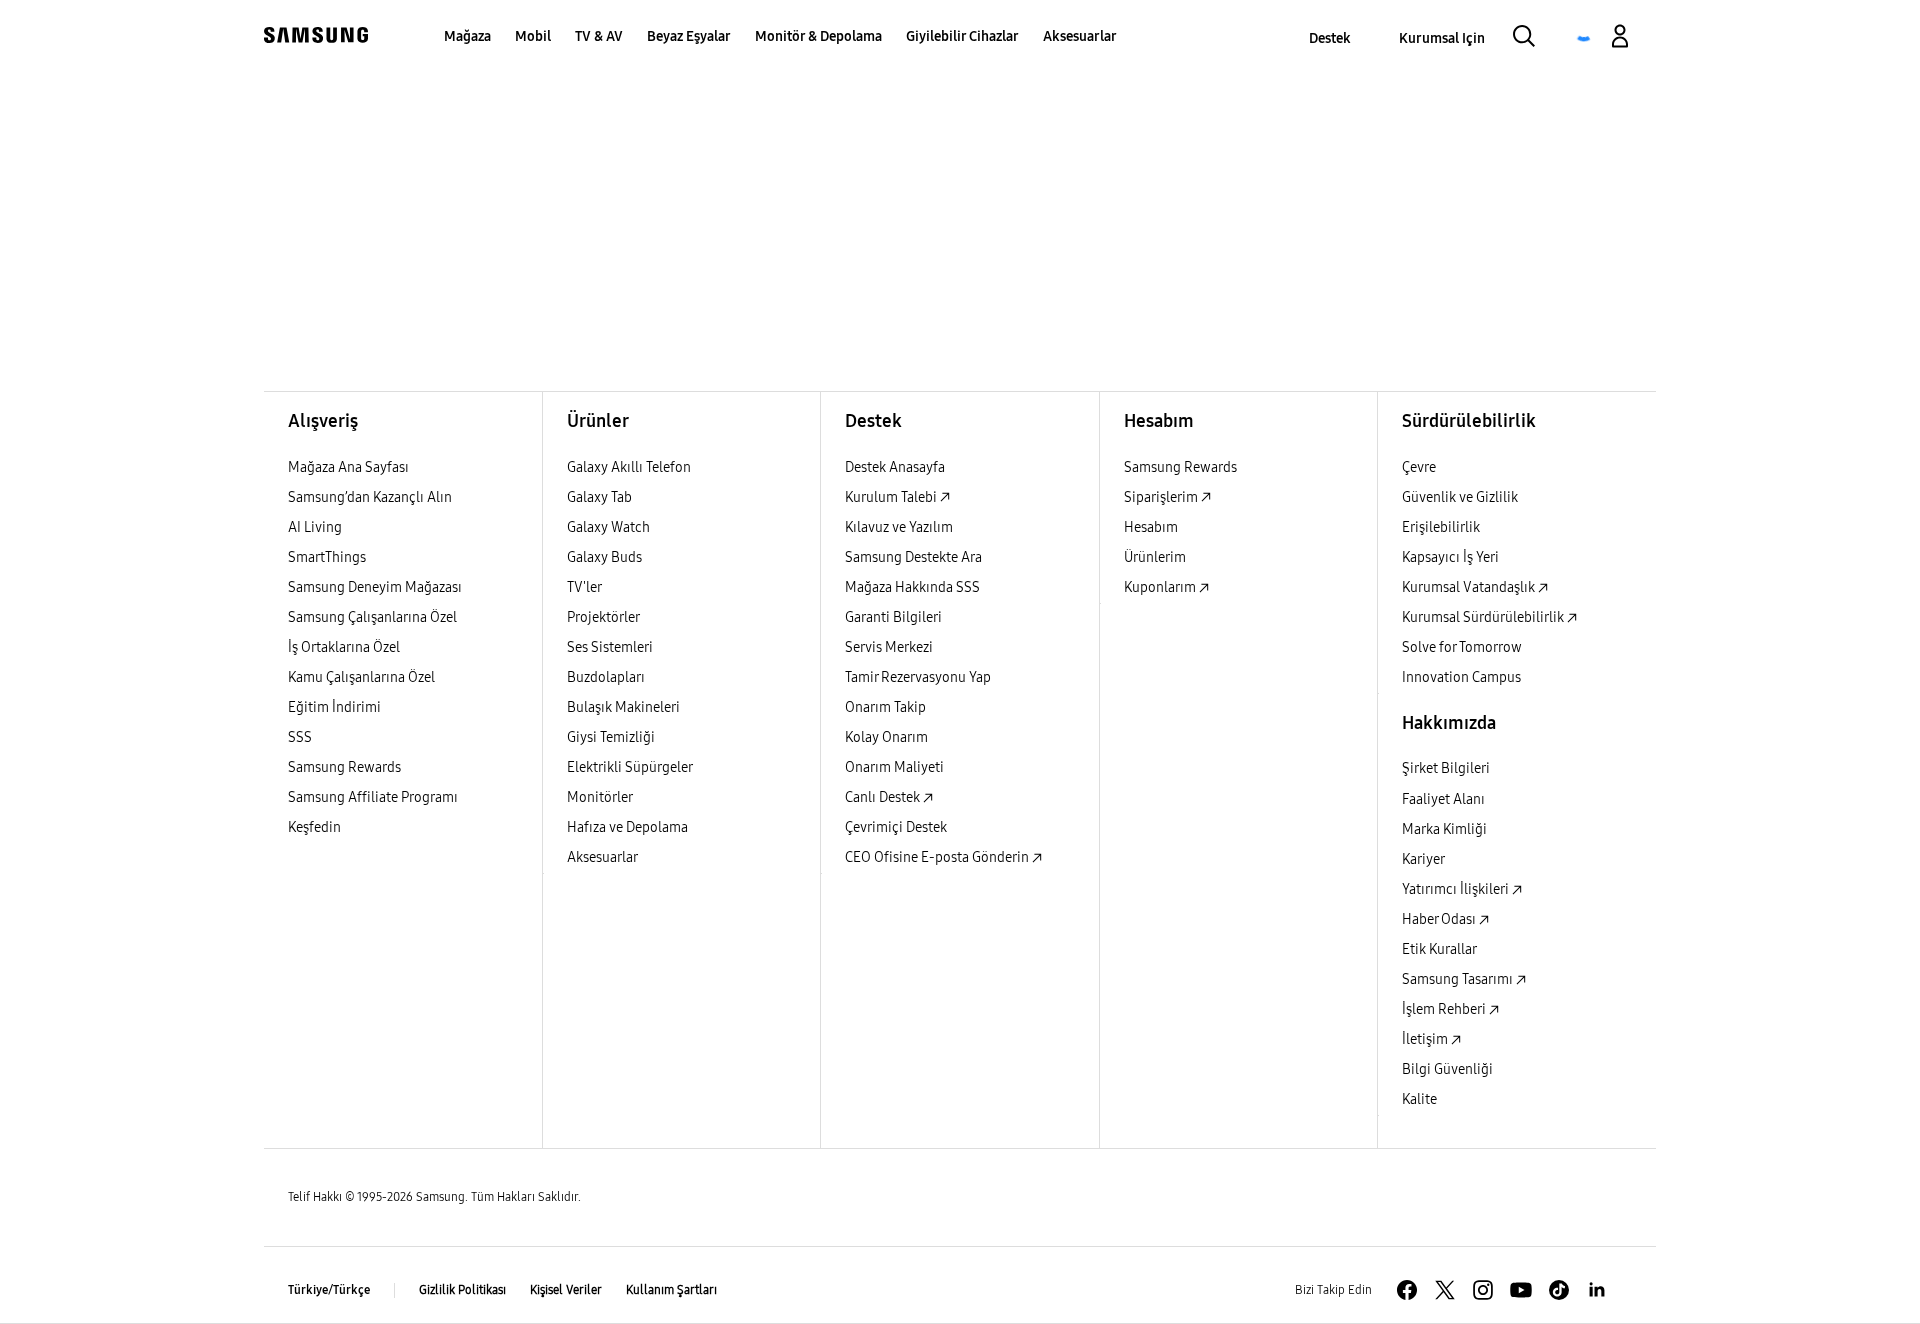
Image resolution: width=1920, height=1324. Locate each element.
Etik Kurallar (1439, 949)
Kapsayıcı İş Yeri (1450, 557)
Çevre (1419, 467)
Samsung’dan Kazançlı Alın (370, 497)
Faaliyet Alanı (1443, 799)
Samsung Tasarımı (1459, 979)
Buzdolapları (606, 677)
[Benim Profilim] (1620, 39)
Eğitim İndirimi (334, 707)
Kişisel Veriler (566, 1290)
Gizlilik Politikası (462, 1290)
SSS (300, 737)
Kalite (1419, 1099)
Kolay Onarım (886, 737)
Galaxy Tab (599, 497)
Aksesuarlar (602, 857)
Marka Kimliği (1444, 829)
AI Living (315, 527)
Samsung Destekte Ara (913, 557)
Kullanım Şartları (671, 1290)
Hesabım (1151, 527)
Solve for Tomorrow (1462, 647)
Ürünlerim (1155, 557)
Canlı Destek (884, 797)
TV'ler (584, 587)
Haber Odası (1440, 919)
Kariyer (1423, 859)
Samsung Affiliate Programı (373, 797)
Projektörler (603, 617)
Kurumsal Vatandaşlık (1470, 587)
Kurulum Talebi (892, 497)
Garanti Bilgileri (893, 617)
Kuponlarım (1161, 587)
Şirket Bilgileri (1446, 768)
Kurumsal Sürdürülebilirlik (1484, 617)
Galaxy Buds (604, 557)
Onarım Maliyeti (894, 767)
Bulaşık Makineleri (623, 707)
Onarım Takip (885, 707)
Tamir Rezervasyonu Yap (918, 677)
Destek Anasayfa (895, 467)
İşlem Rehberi (1445, 1009)
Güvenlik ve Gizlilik (1460, 497)
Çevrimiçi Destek (896, 827)
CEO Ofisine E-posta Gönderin (938, 857)
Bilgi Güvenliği (1447, 1069)
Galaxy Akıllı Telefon (629, 467)
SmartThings (327, 557)
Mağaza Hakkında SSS (912, 587)
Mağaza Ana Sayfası (348, 467)
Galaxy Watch (608, 527)
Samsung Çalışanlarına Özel (372, 617)
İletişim (1426, 1039)
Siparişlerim (1162, 497)
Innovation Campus (1461, 677)
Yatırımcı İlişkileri (1457, 889)
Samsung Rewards (344, 767)
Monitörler (600, 797)
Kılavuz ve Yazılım (899, 527)
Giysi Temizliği (611, 737)
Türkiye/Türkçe (329, 1290)
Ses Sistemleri (610, 647)
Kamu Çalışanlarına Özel (361, 677)
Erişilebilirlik (1441, 527)
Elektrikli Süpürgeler (630, 767)
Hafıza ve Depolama (627, 827)
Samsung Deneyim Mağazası (375, 587)
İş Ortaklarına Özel (344, 647)
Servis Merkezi (889, 647)
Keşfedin (314, 827)
